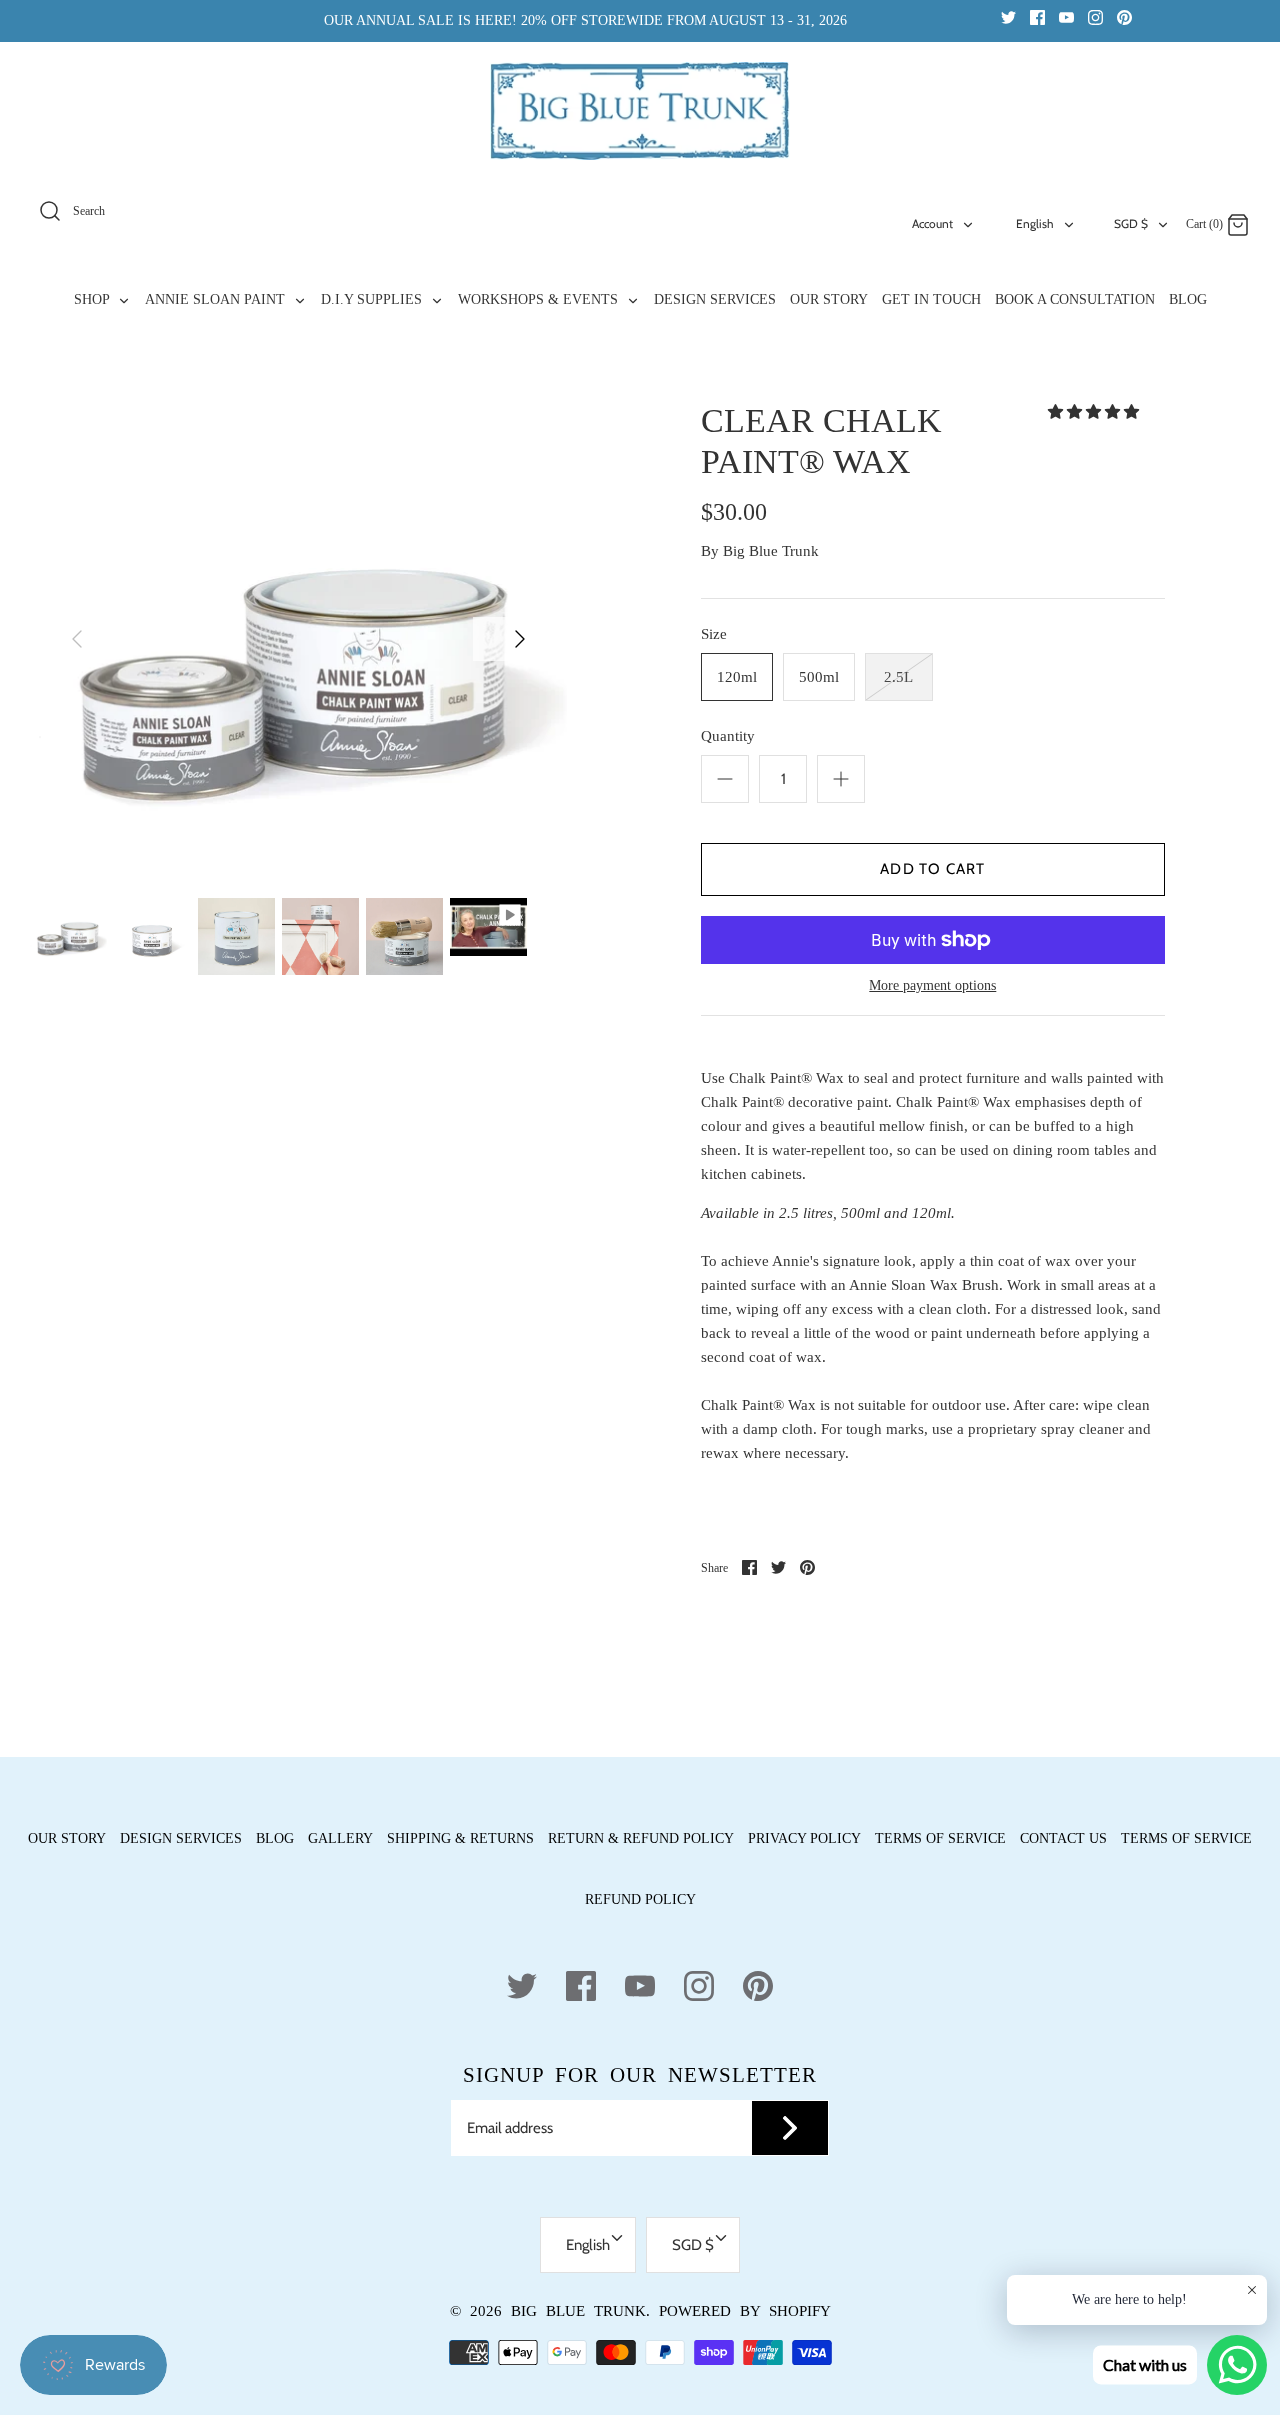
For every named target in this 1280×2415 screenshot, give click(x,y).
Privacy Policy (804, 1838)
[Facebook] (1037, 16)
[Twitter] (1008, 16)
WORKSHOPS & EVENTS (540, 299)
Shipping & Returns (460, 1838)
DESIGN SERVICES (715, 299)
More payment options (932, 985)
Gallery (340, 1838)
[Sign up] (790, 2128)
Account (932, 223)
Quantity (728, 736)
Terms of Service (940, 1838)
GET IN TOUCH (931, 299)
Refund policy (640, 1899)
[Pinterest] (1124, 16)
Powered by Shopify (745, 2311)
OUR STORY (829, 299)
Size (714, 634)
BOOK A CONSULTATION (1075, 299)
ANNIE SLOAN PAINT (217, 299)
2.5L (898, 677)
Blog (275, 1838)
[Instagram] (1095, 16)
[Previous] (77, 639)
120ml (737, 677)
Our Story (67, 1838)
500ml (819, 677)
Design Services (181, 1838)
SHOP (93, 299)
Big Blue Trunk (771, 551)
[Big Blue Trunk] (640, 111)
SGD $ (1131, 223)
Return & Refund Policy (641, 1838)
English (1035, 223)
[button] (1095, 412)
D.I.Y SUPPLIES (373, 299)
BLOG (1188, 299)
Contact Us (1063, 1838)
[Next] (520, 639)
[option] (298, 669)
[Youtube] (1066, 16)
